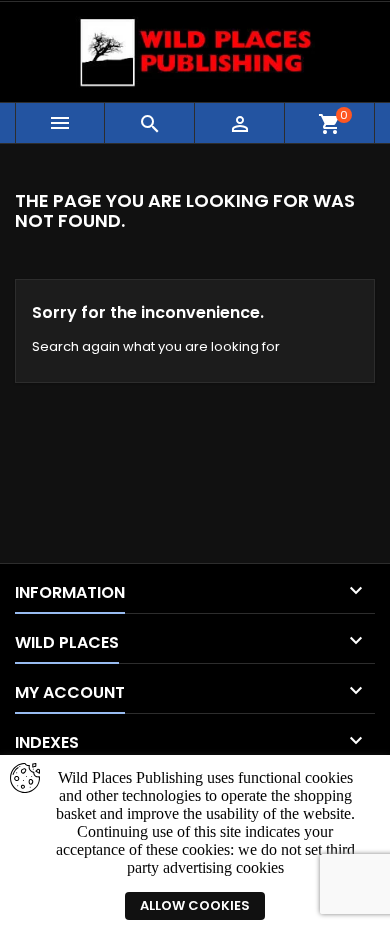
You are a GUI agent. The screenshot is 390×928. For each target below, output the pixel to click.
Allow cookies (195, 905)
